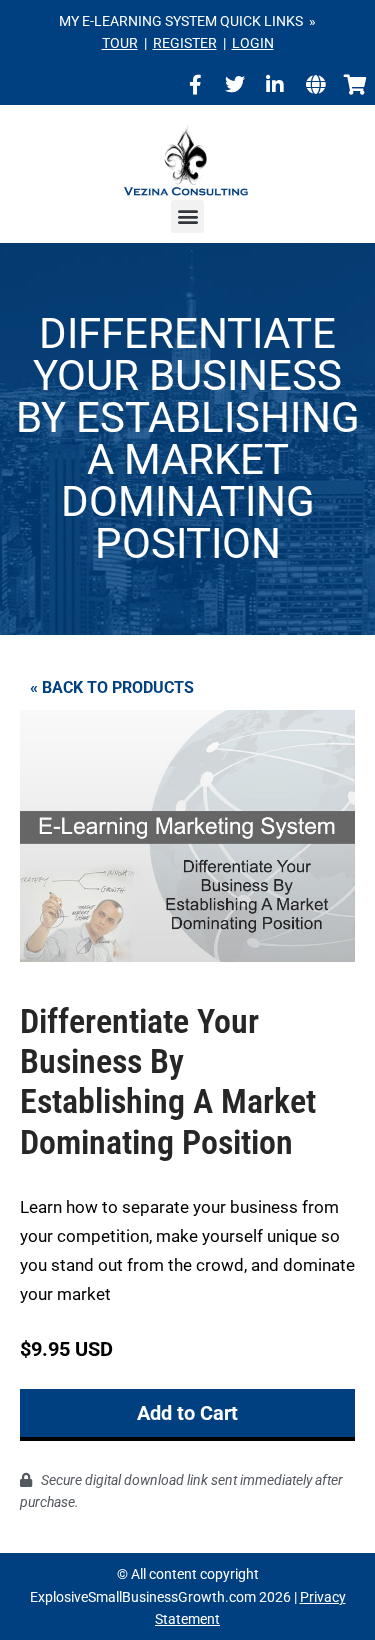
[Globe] (315, 85)
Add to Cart (187, 1413)
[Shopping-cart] (355, 85)
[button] (187, 216)
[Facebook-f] (195, 85)
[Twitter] (235, 85)
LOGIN (253, 43)
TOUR (120, 43)
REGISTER (185, 43)
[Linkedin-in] (275, 85)
